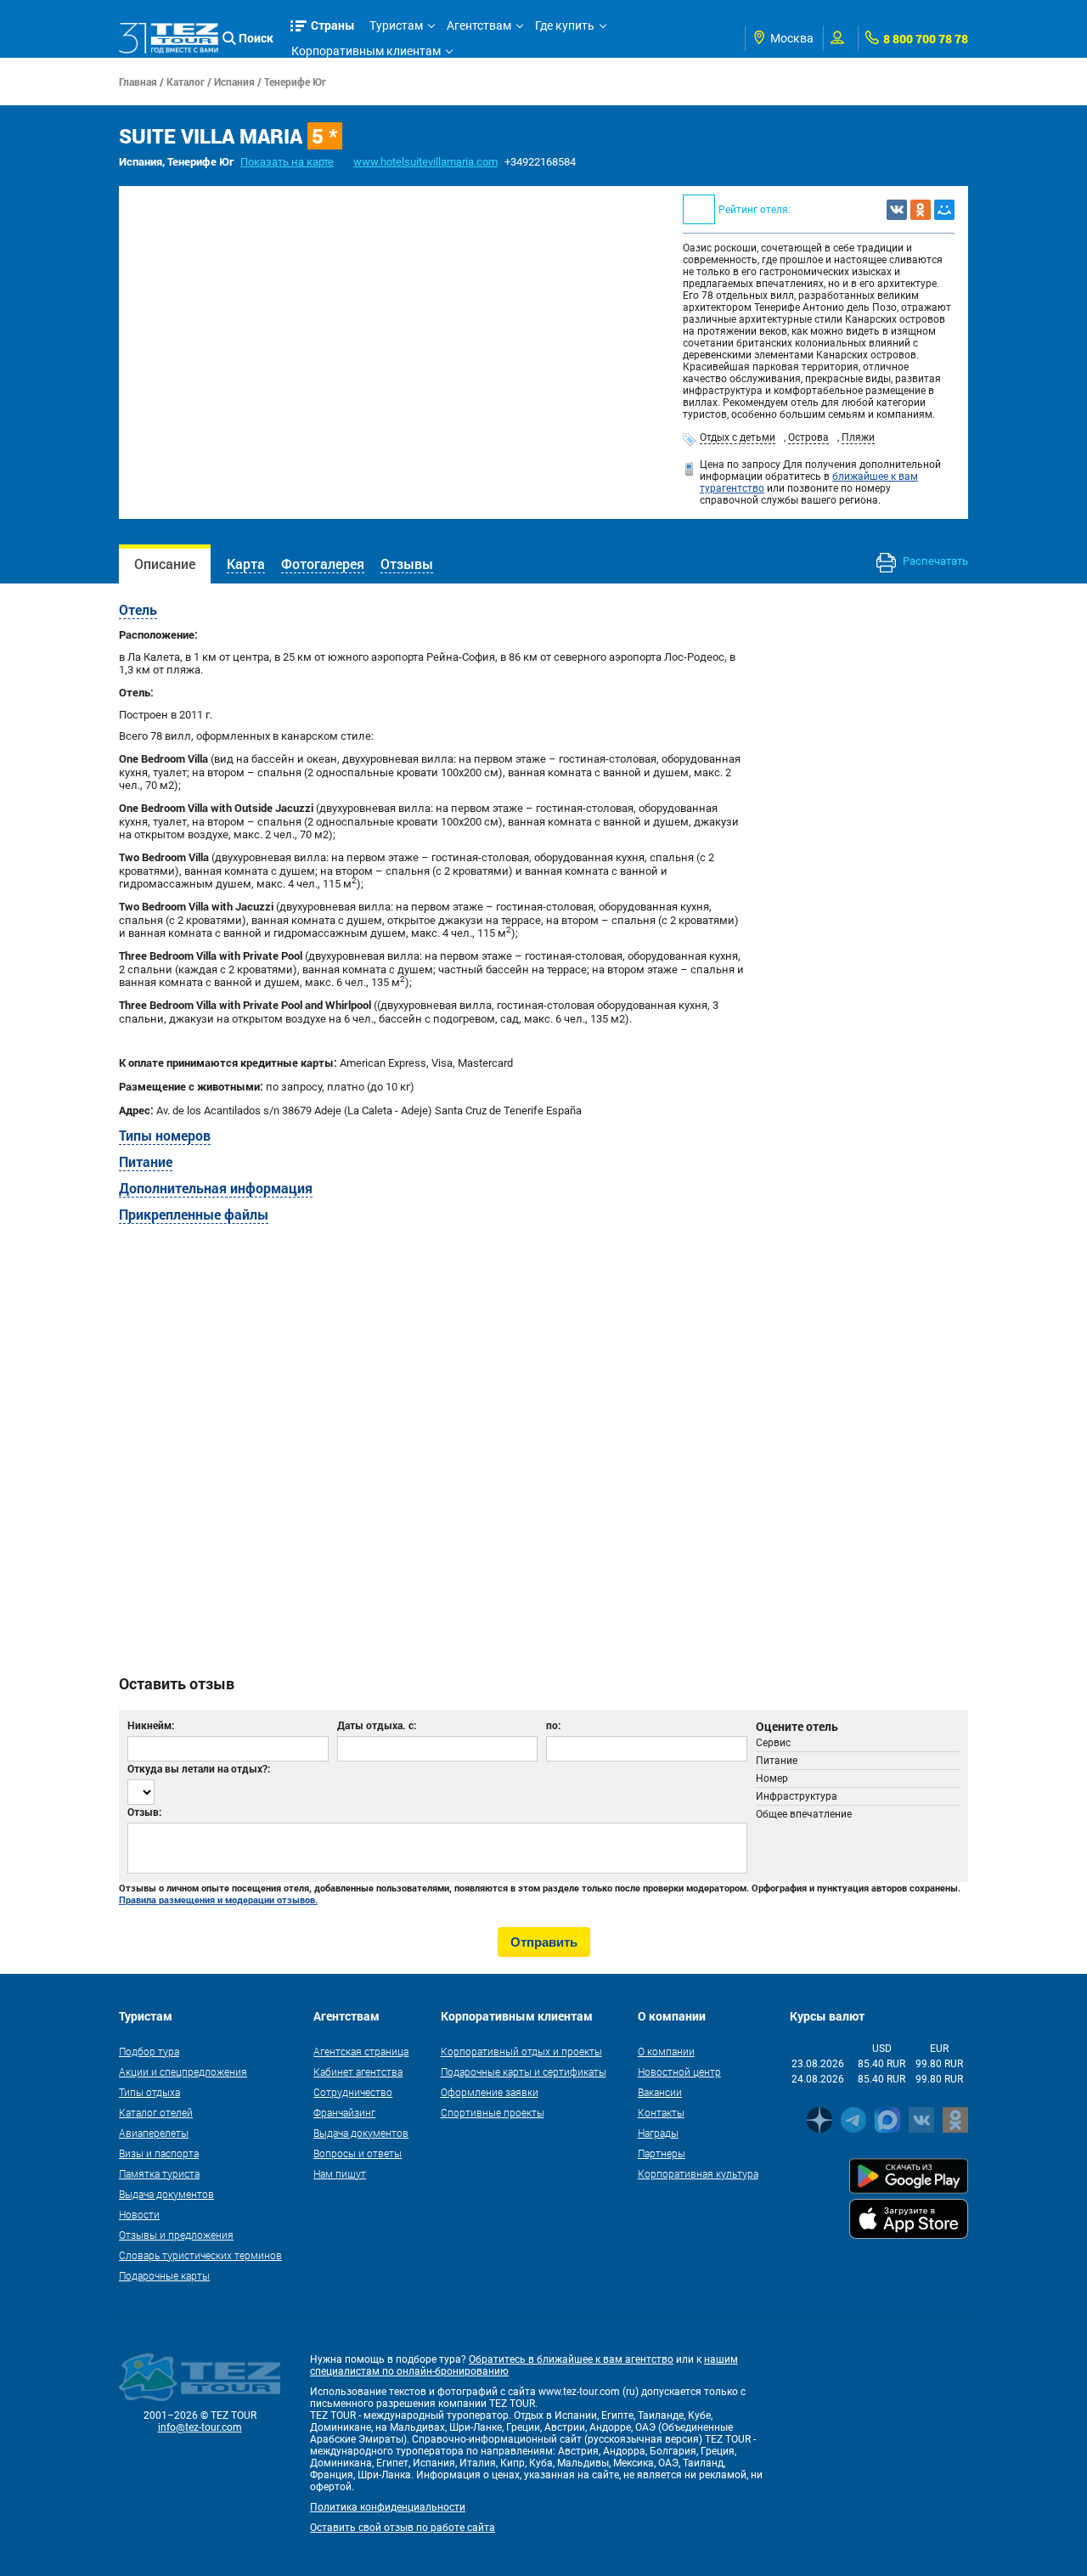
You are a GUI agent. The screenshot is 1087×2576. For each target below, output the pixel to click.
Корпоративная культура (698, 2173)
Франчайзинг (344, 2112)
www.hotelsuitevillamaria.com (425, 162)
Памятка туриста (159, 2173)
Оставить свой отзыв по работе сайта (403, 2528)
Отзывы (407, 564)
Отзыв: (144, 1812)
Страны (333, 25)
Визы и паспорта (159, 2153)
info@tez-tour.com (200, 2427)
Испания (234, 82)
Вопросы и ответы (358, 2153)
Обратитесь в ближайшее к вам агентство (571, 2359)
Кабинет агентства (358, 2072)
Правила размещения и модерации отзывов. (218, 1900)
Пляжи (858, 437)
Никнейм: (151, 1725)
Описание (165, 564)
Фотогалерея (323, 564)
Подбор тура (149, 2051)
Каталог (186, 82)
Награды (658, 2133)
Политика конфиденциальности (388, 2507)
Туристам (396, 25)
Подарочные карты (164, 2275)
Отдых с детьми (738, 437)
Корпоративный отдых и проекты (521, 2051)
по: (553, 1725)
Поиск (256, 38)
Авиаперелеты (154, 2133)
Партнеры (662, 2153)
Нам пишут (340, 2173)
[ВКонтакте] (897, 210)
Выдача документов (166, 2194)
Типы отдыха (149, 2092)
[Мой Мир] (944, 210)
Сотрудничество (353, 2092)
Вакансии (660, 2092)
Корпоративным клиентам (366, 51)
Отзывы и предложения (176, 2235)
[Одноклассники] (921, 210)
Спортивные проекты (493, 2112)
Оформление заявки (490, 2092)
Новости (139, 2214)
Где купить (565, 25)
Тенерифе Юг (295, 82)
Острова (808, 437)
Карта (246, 564)
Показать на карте (287, 162)
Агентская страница (361, 2051)
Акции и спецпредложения (183, 2072)
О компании (666, 2051)
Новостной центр (679, 2072)
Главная (138, 82)
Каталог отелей (156, 2112)
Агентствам (479, 25)
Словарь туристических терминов (200, 2255)
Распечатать (934, 561)
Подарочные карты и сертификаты (524, 2072)
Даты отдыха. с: (377, 1725)
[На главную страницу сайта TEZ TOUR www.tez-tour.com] (169, 38)
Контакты (661, 2112)
